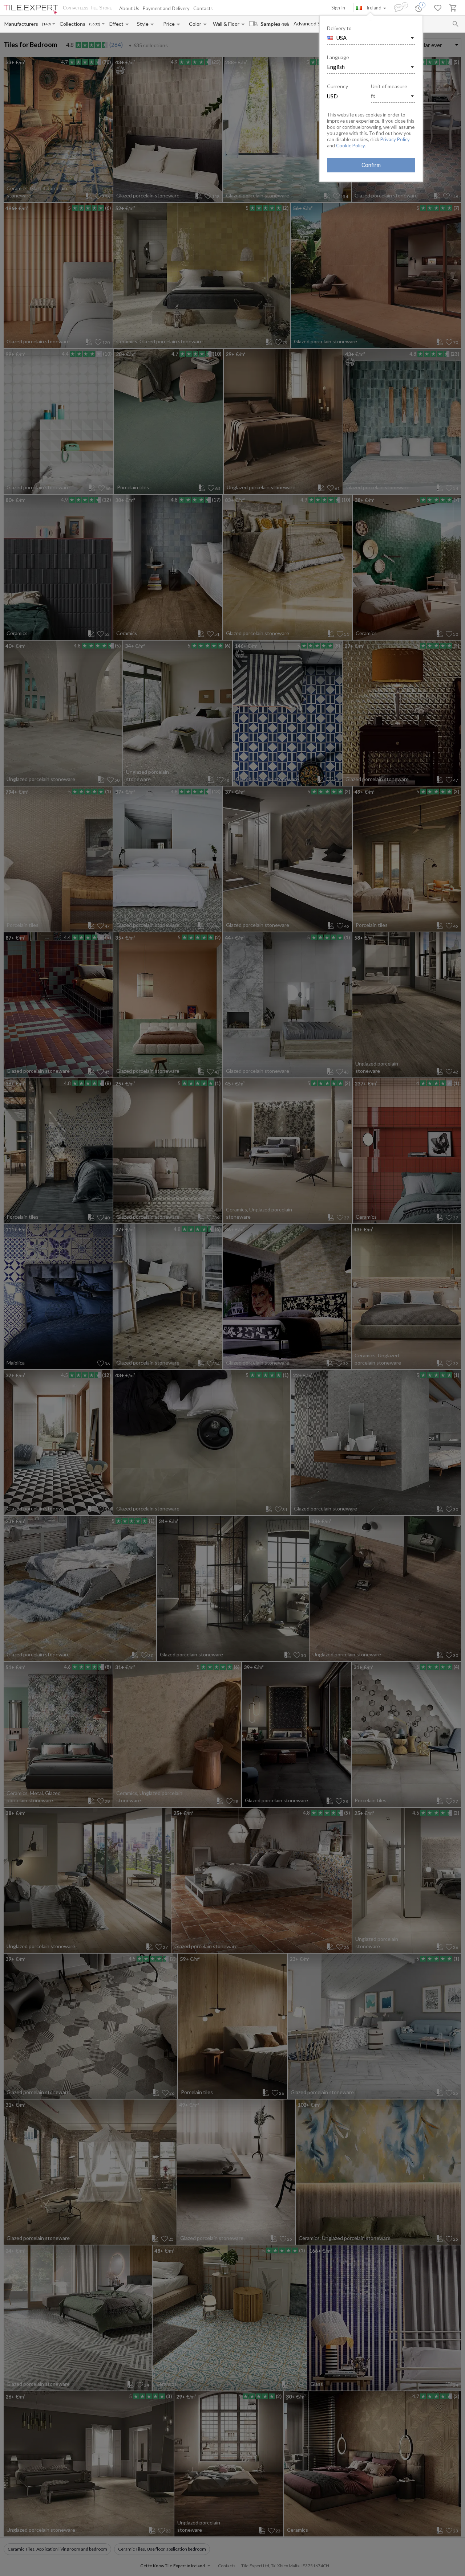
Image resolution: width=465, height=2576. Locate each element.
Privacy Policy (395, 139)
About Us (129, 8)
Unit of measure (389, 86)
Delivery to (339, 28)
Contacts (203, 8)
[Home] (31, 10)
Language (338, 57)
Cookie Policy (350, 146)
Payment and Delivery (166, 8)
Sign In (338, 8)
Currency (337, 86)
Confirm (371, 165)
